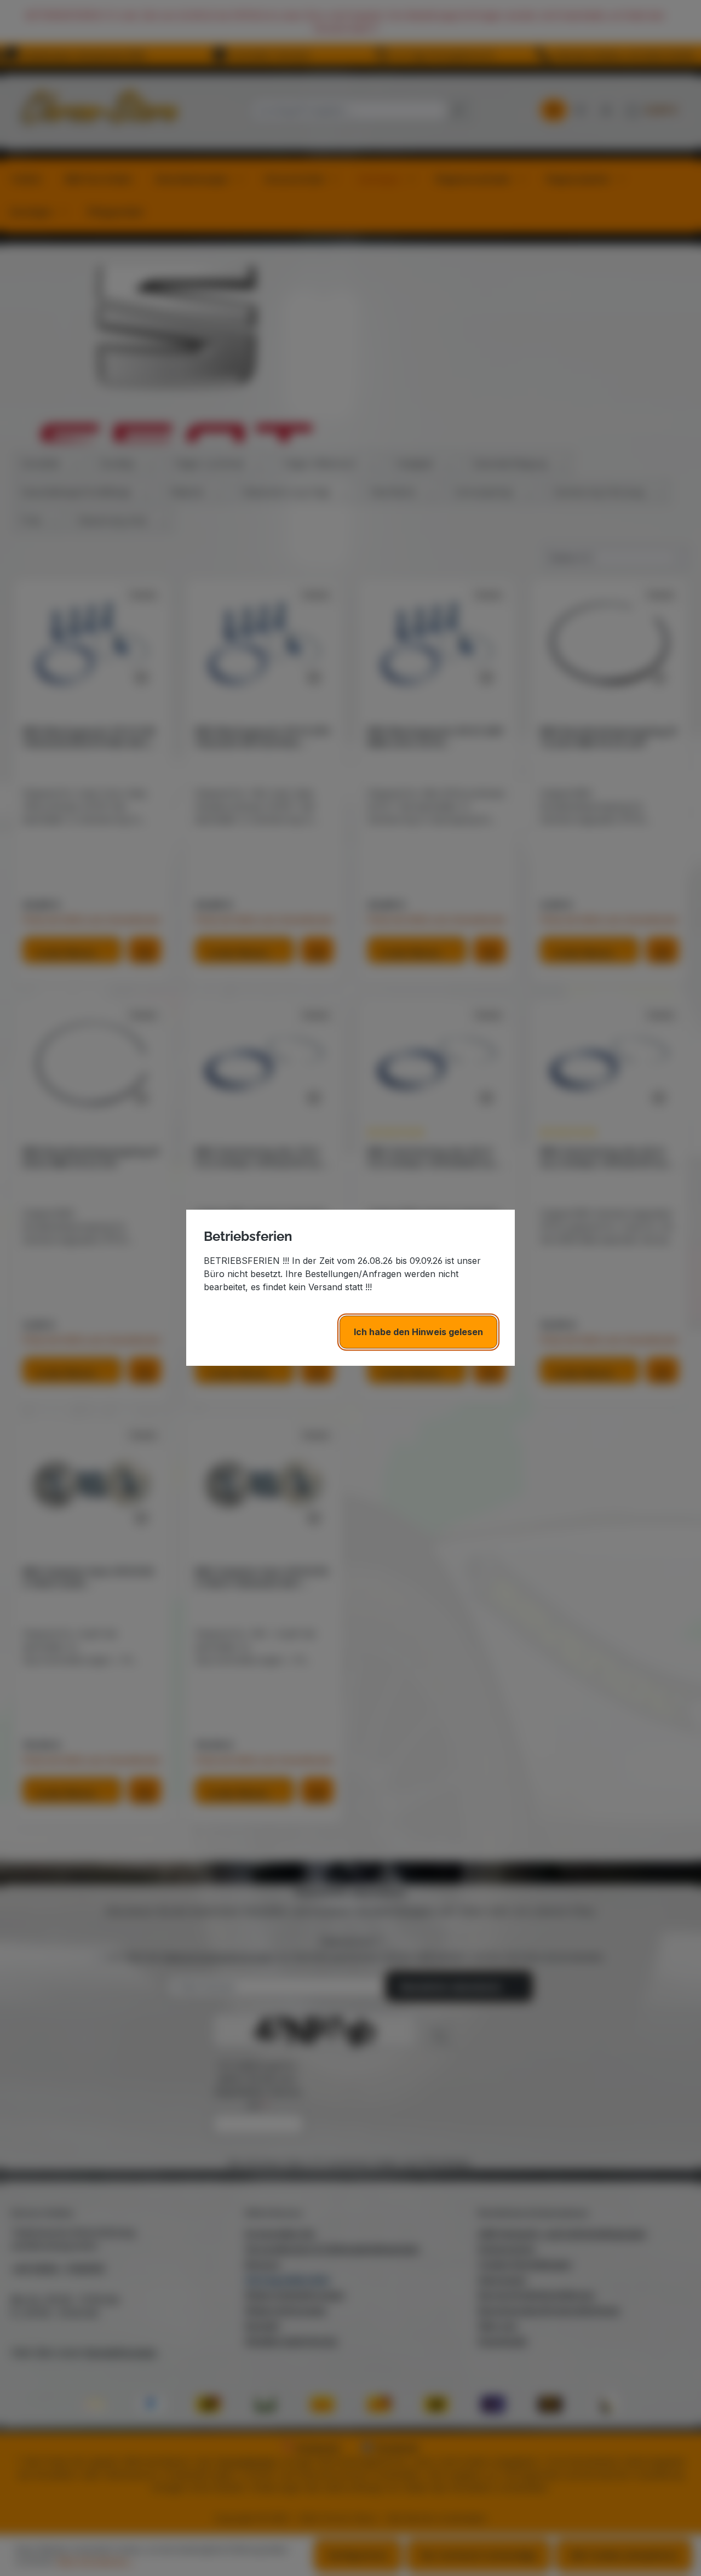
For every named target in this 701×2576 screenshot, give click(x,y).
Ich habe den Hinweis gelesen (418, 1332)
